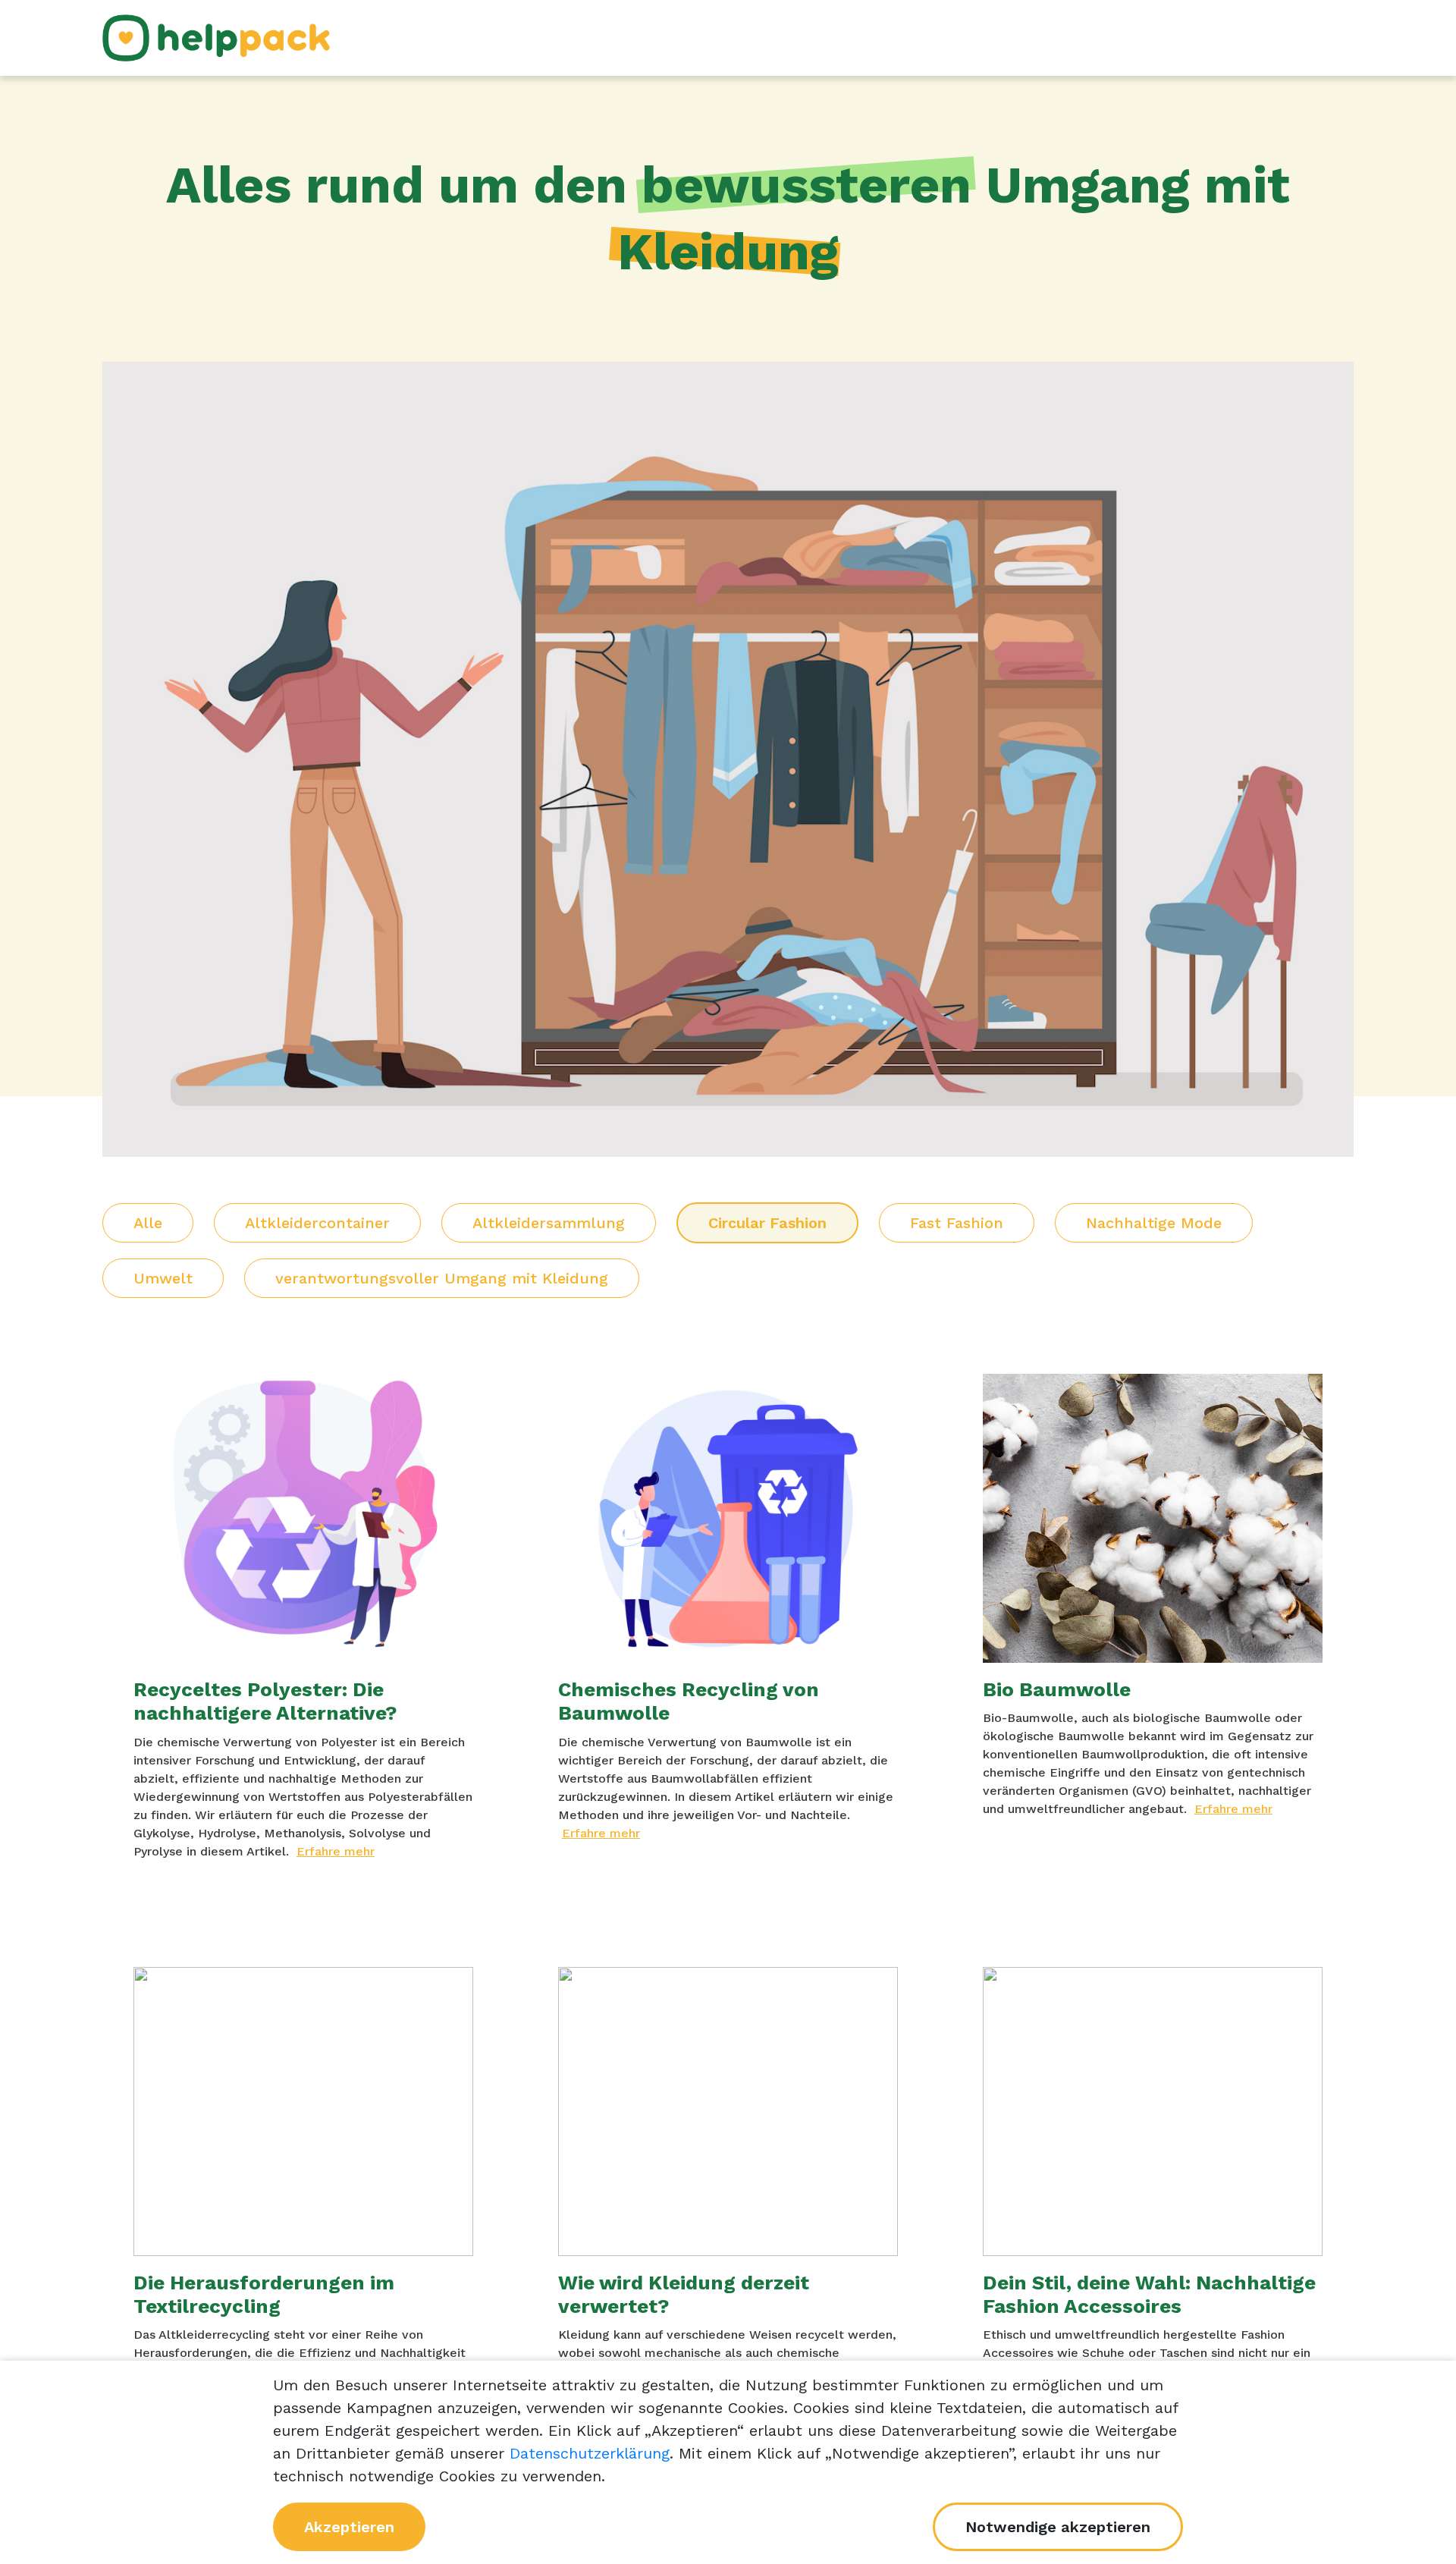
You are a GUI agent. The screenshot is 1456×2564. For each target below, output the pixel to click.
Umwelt (163, 1278)
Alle (148, 1223)
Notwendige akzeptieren (1058, 2527)
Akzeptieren (349, 2527)
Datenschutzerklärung (590, 2453)
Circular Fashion (767, 1223)
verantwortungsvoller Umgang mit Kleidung (442, 1278)
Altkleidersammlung (549, 1223)
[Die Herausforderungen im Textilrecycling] (303, 2112)
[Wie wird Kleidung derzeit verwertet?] (728, 2112)
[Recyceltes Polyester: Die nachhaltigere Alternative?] (303, 1518)
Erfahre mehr (336, 1851)
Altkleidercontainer (317, 1223)
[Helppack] (216, 36)
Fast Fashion (957, 1223)
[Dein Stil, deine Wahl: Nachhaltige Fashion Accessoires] (1153, 2112)
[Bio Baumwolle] (1153, 1518)
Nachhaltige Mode (1154, 1223)
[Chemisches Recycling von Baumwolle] (728, 1518)
